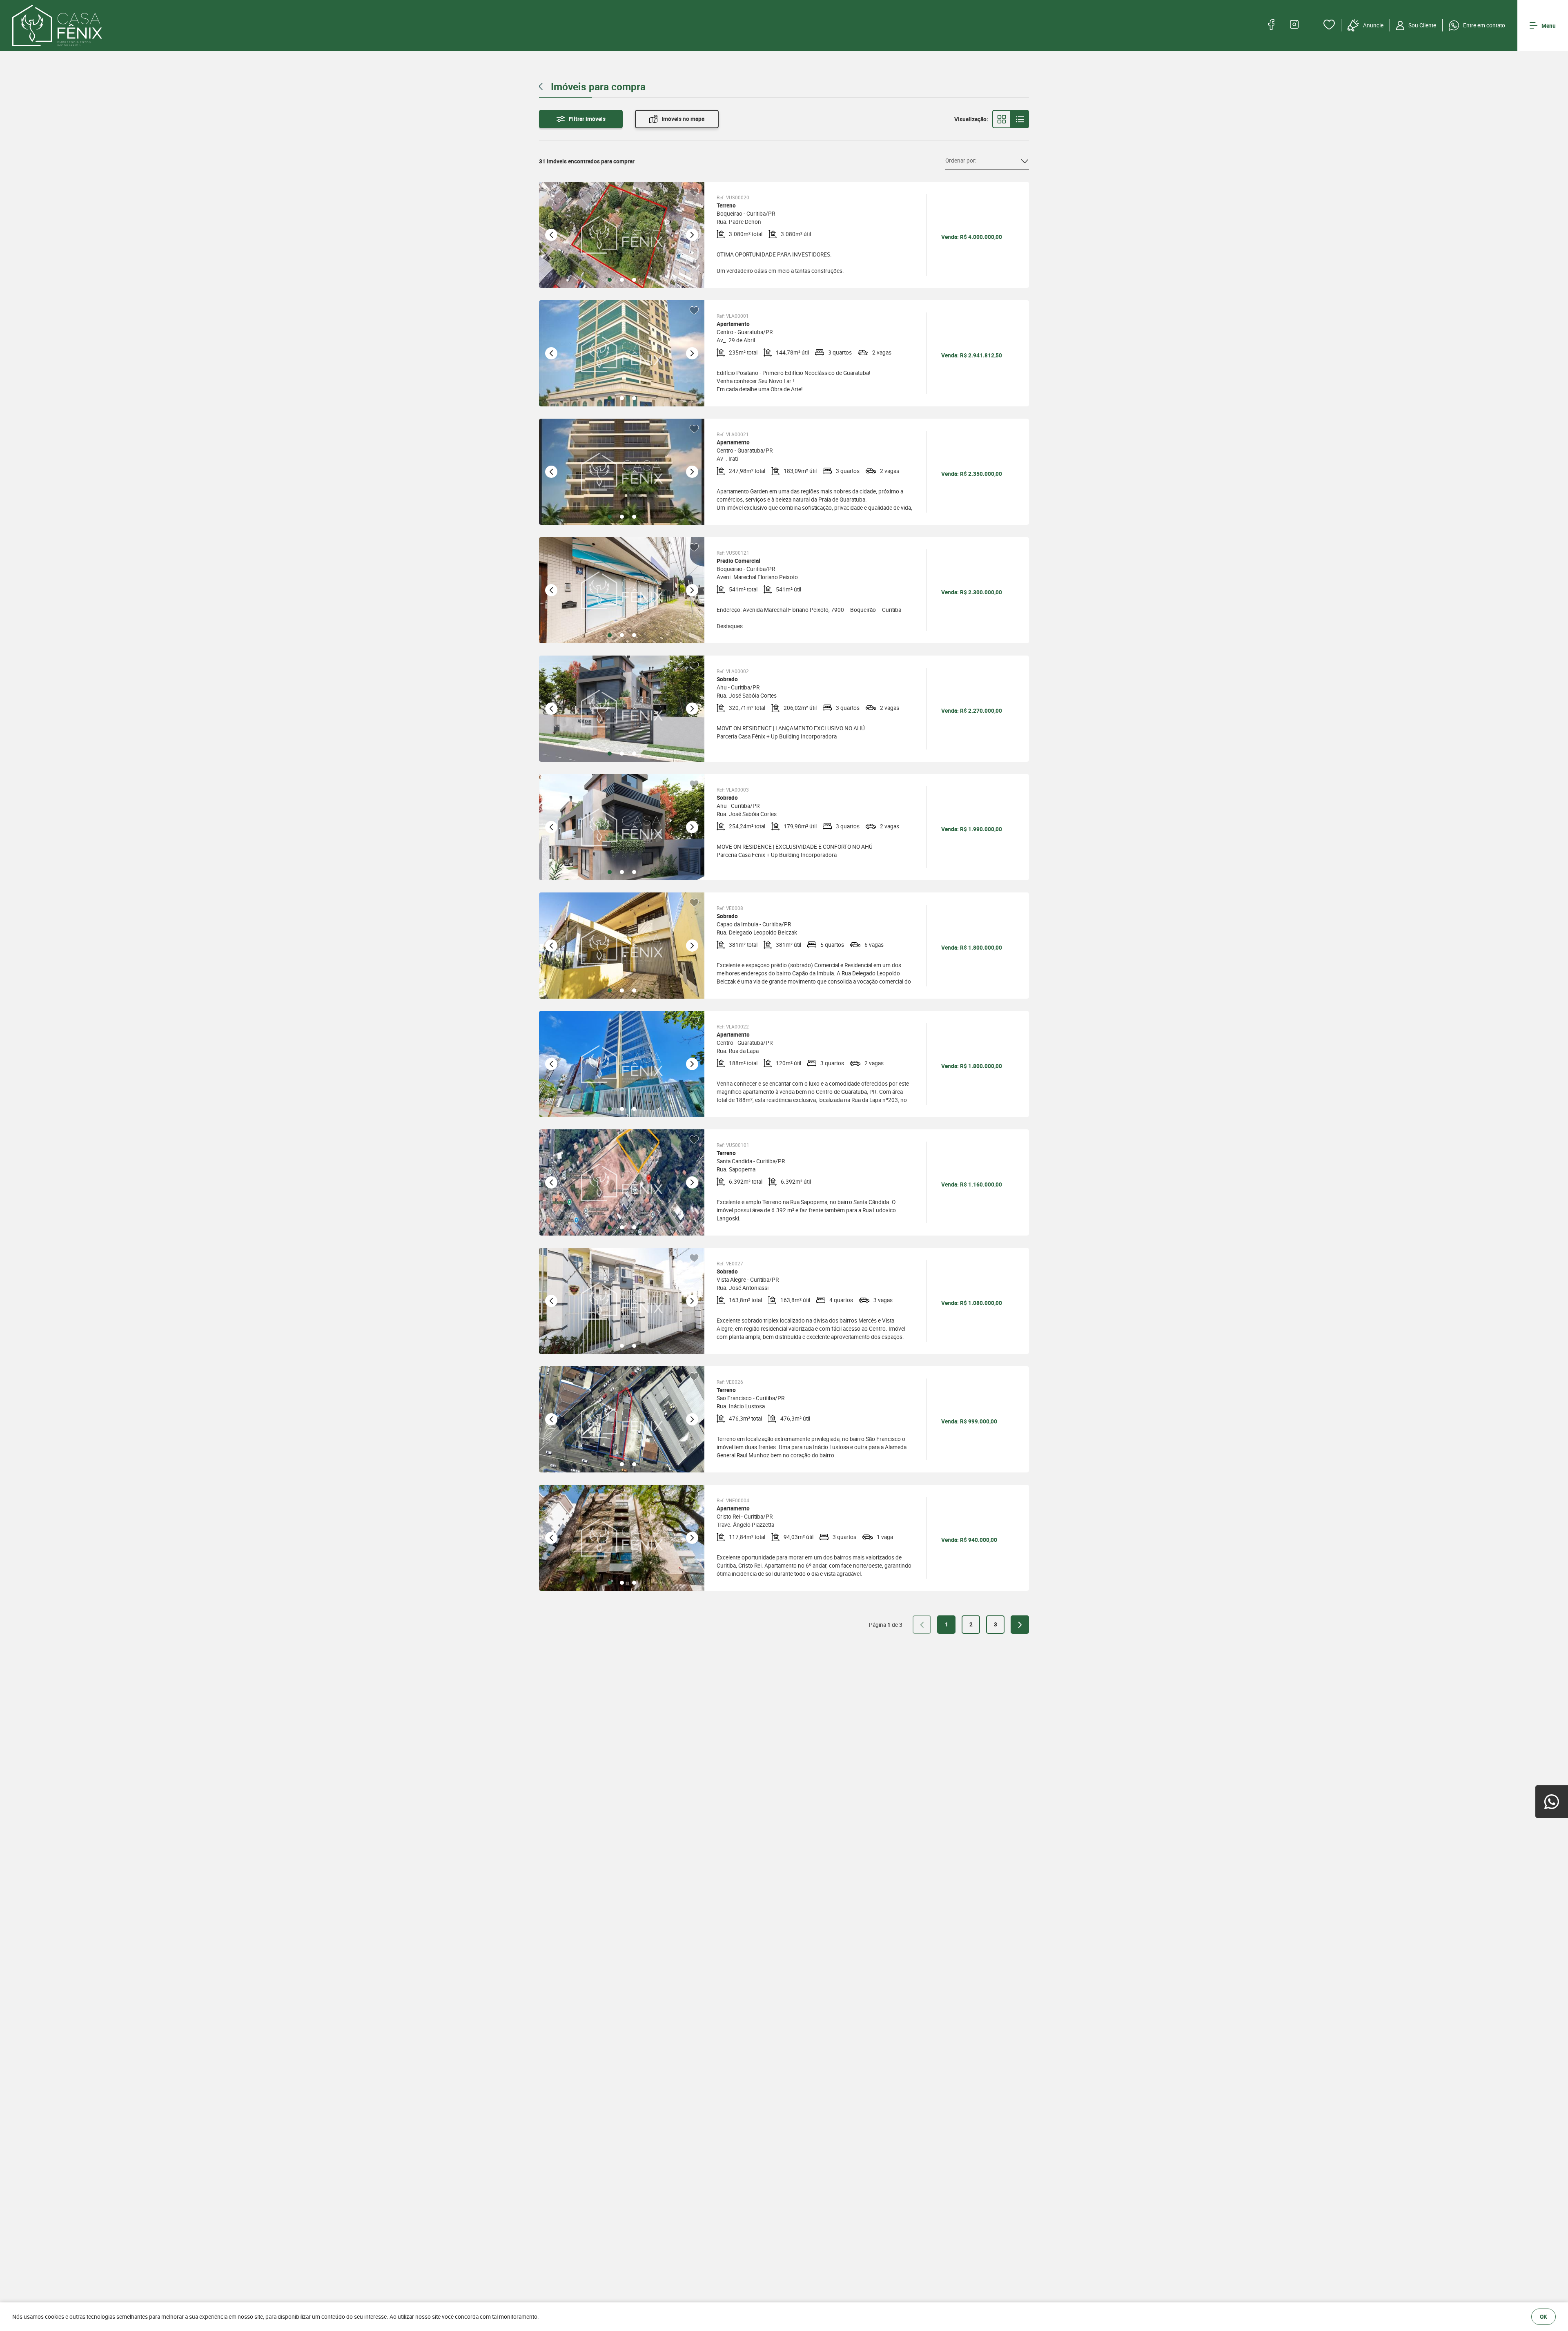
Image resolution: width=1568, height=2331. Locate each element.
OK (1543, 2317)
